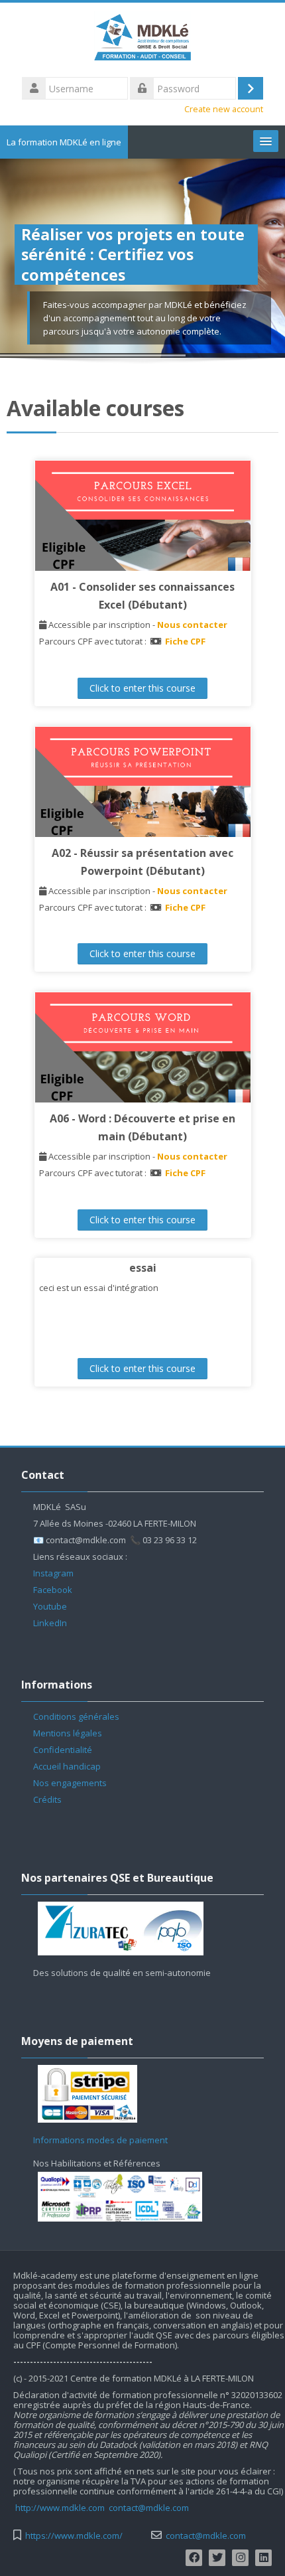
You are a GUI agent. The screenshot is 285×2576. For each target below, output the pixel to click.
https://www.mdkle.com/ (74, 2536)
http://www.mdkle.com (60, 2508)
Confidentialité (63, 1750)
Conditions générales (76, 1716)
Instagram (53, 1573)
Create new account (224, 109)
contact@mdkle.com (149, 2508)
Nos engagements (70, 1783)
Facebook (53, 1590)
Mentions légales (68, 1733)
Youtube (50, 1606)
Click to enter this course (142, 688)
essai (143, 1268)
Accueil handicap (67, 1766)
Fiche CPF (185, 641)
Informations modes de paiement (100, 2140)
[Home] (143, 38)
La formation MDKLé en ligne (64, 142)
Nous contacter (192, 625)
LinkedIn (50, 1623)
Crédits (47, 1799)
